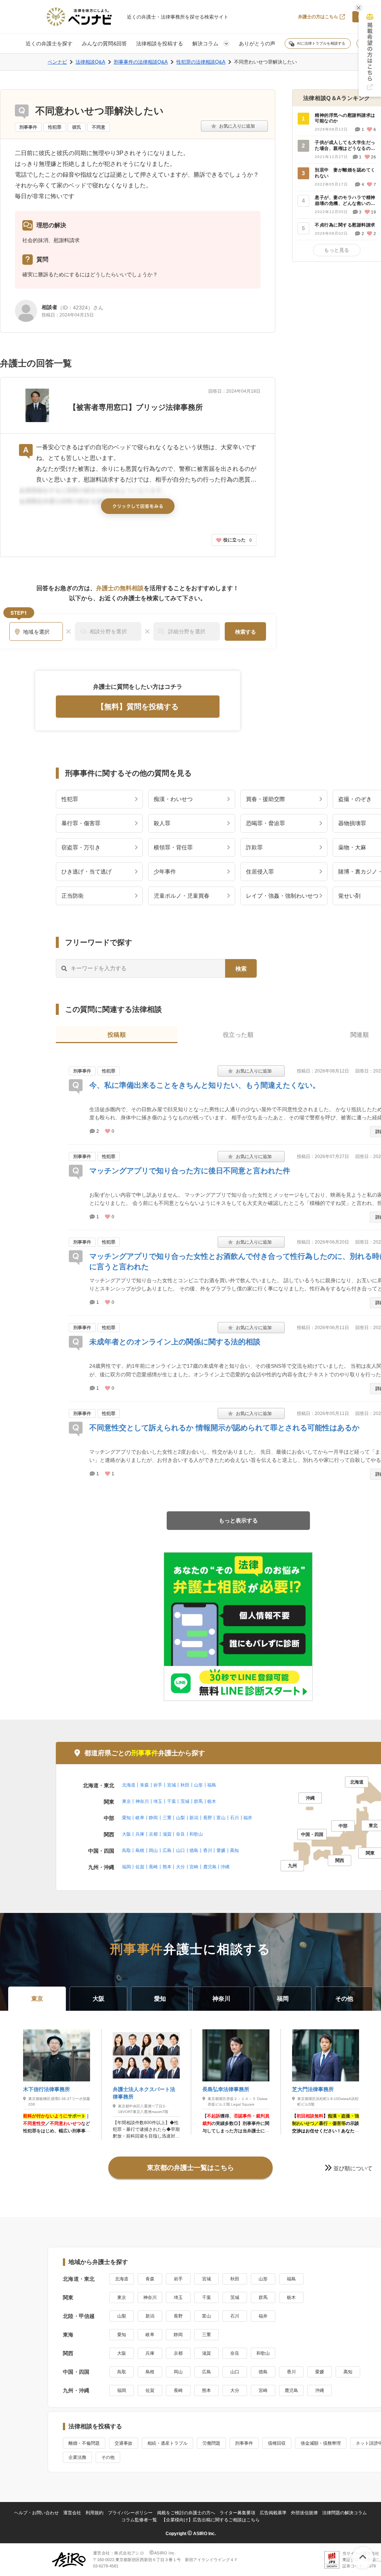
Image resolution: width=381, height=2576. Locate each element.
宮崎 (194, 1867)
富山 (221, 1818)
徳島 (194, 1850)
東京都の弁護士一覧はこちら (190, 2168)
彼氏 (77, 127)
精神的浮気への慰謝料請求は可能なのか (345, 118)
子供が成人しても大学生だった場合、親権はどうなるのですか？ (345, 146)
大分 (180, 1867)
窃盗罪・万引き (81, 847)
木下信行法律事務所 (47, 2089)
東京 (127, 1801)
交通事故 (124, 2443)
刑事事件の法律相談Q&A (141, 62)
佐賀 (140, 1867)
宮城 (172, 1785)
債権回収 (277, 2443)
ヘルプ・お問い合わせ (36, 2513)
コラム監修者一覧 (139, 2520)
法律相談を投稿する (160, 44)
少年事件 (165, 871)
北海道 (129, 1785)
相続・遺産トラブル (167, 2443)
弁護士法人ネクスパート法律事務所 (144, 2093)
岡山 (153, 1850)
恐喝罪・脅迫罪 (265, 823)
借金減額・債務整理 (321, 2443)
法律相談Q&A (90, 62)
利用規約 (95, 2513)
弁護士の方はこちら (318, 17)
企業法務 (77, 2457)
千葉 (172, 1801)
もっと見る (337, 250)
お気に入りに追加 (234, 126)
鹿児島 (210, 1867)
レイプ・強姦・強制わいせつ (282, 896)
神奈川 (142, 1801)
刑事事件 (28, 127)
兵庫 (140, 1834)
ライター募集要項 (237, 2513)
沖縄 (225, 1867)
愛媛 (221, 1850)
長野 (208, 1818)
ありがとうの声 (257, 44)
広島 (167, 1850)
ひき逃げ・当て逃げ (87, 871)
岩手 (158, 1785)
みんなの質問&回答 (104, 44)
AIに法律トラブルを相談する (321, 43)
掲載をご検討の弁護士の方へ (186, 2513)
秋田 (185, 1785)
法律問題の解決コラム (345, 2513)
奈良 (180, 1834)
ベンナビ (57, 62)
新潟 (194, 1818)
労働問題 (211, 2443)
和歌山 (196, 1834)
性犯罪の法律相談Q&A (201, 62)
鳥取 (127, 1850)
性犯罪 (55, 127)
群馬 (198, 1801)
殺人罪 (162, 823)
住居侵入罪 (260, 871)
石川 (234, 1818)
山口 (180, 1850)
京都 (153, 1834)
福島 (212, 1785)
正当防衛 (73, 896)
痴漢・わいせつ (173, 799)
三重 (167, 1818)
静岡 (153, 1818)
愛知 (127, 1818)
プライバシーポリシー (130, 2513)
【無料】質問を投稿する (138, 707)
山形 (198, 1785)
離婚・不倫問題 (84, 2443)
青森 (144, 1785)
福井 (248, 1818)
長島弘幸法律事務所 (226, 2089)
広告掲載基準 (273, 2513)
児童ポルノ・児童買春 (182, 896)
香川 (208, 1850)
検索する (246, 632)
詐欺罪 (254, 847)
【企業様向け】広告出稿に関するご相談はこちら (211, 2520)
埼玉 (158, 1801)
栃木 (212, 1801)
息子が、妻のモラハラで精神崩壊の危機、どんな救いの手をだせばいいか (345, 201)
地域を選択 (36, 632)
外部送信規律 (304, 2513)
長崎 (153, 1867)
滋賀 (167, 1834)
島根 (140, 1850)
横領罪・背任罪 (173, 847)
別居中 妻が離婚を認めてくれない (345, 173)
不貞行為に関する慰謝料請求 (345, 225)
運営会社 (72, 2513)
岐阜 (140, 1818)
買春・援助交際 (265, 799)
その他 (108, 2457)
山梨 (180, 1818)
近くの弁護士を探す (49, 44)
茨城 (185, 1801)
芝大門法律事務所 (313, 2089)
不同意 (99, 127)
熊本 (167, 1867)
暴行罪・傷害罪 (81, 823)
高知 (234, 1850)
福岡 (127, 1867)
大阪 (127, 1834)
